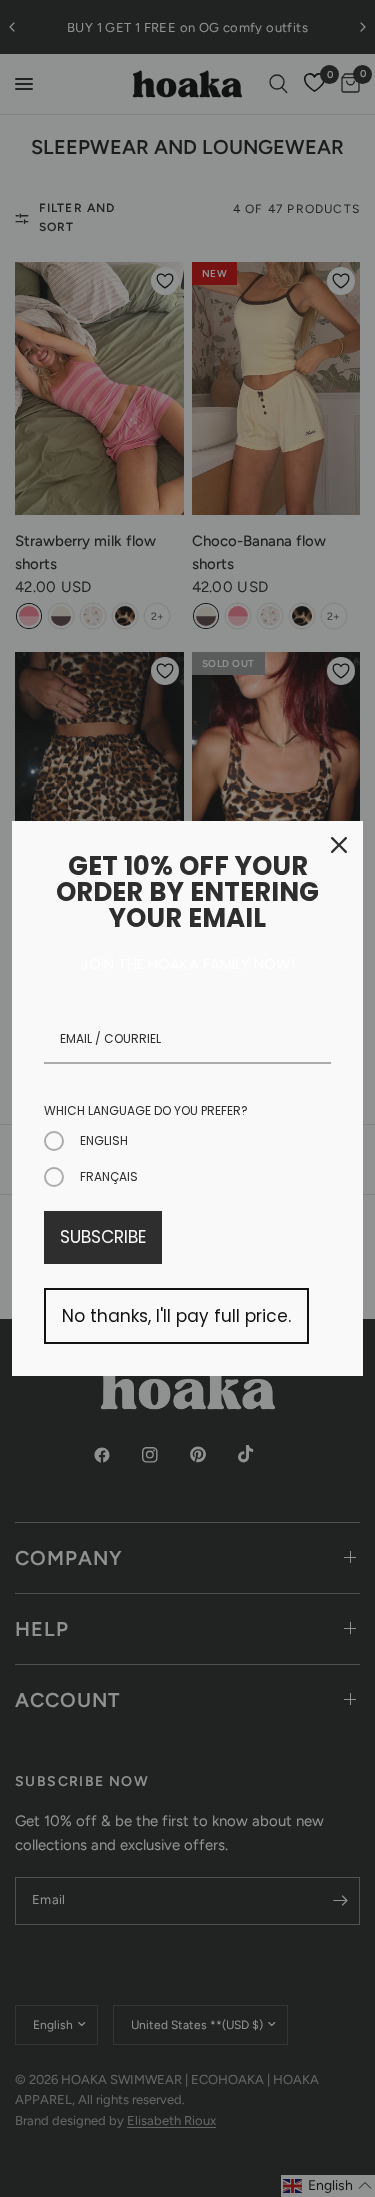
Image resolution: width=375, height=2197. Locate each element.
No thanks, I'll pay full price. (176, 1316)
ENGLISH (104, 1140)
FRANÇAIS (109, 1176)
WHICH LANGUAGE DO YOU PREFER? (146, 1110)
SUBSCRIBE (103, 1237)
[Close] (339, 845)
